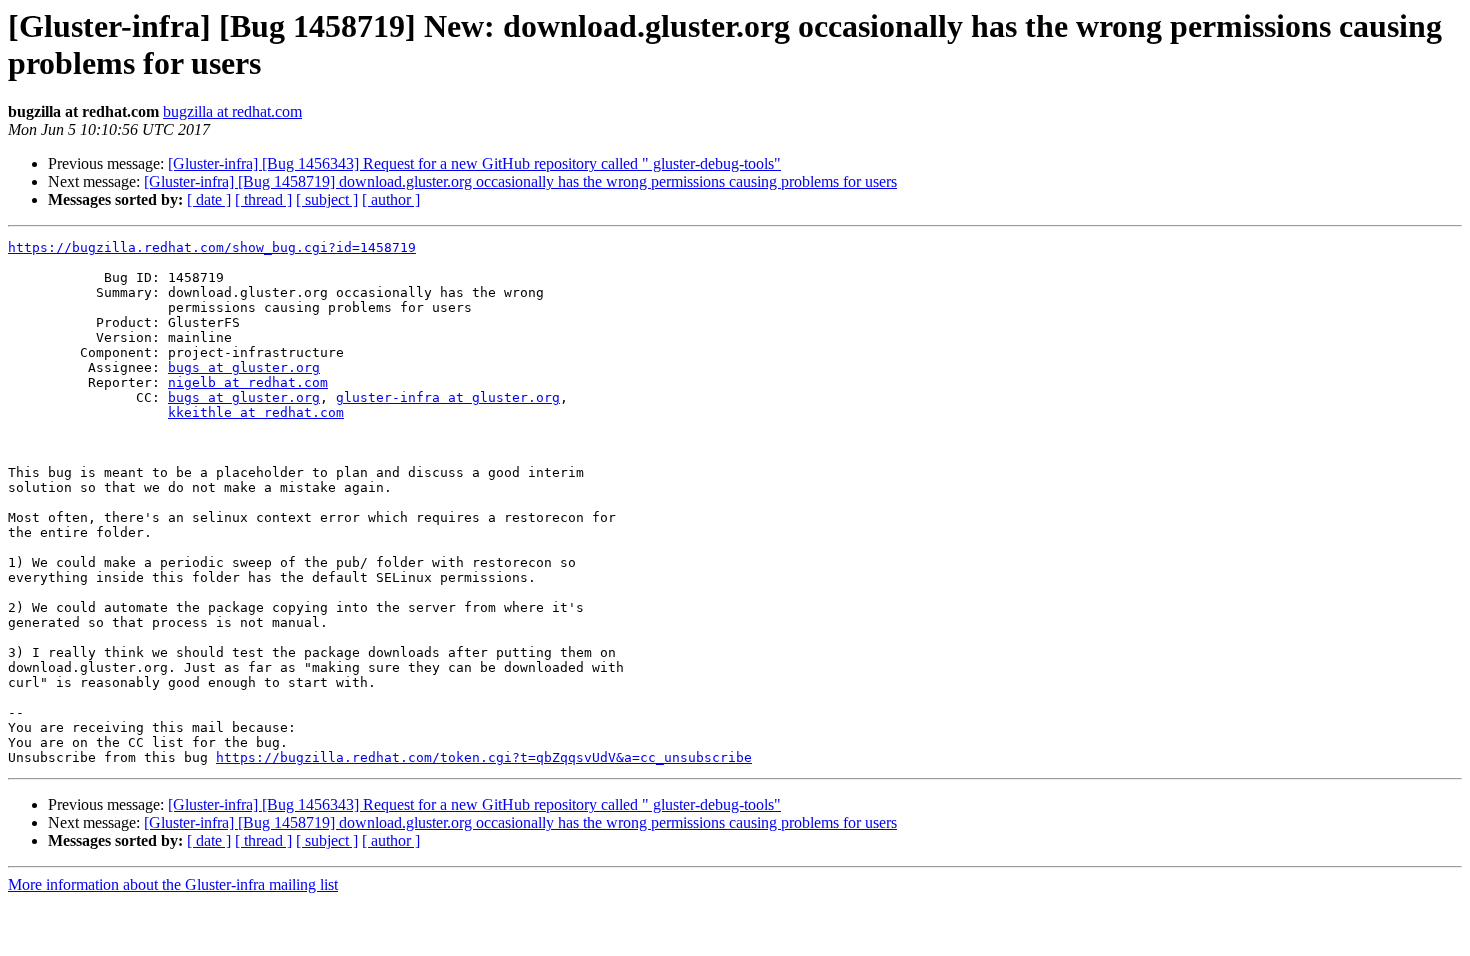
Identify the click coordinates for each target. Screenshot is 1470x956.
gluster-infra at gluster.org (448, 397)
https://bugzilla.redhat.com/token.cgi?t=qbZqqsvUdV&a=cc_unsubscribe (484, 757)
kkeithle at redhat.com (256, 412)
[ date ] (209, 199)
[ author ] (391, 199)
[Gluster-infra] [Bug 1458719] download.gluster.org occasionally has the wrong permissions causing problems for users (520, 181)
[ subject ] (327, 199)
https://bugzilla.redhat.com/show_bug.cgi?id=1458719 (212, 247)
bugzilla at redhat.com (232, 111)
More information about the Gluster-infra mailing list (173, 884)
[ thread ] (263, 199)
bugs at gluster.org (244, 367)
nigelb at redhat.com (248, 382)
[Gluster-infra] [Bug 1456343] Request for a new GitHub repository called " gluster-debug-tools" (474, 163)
